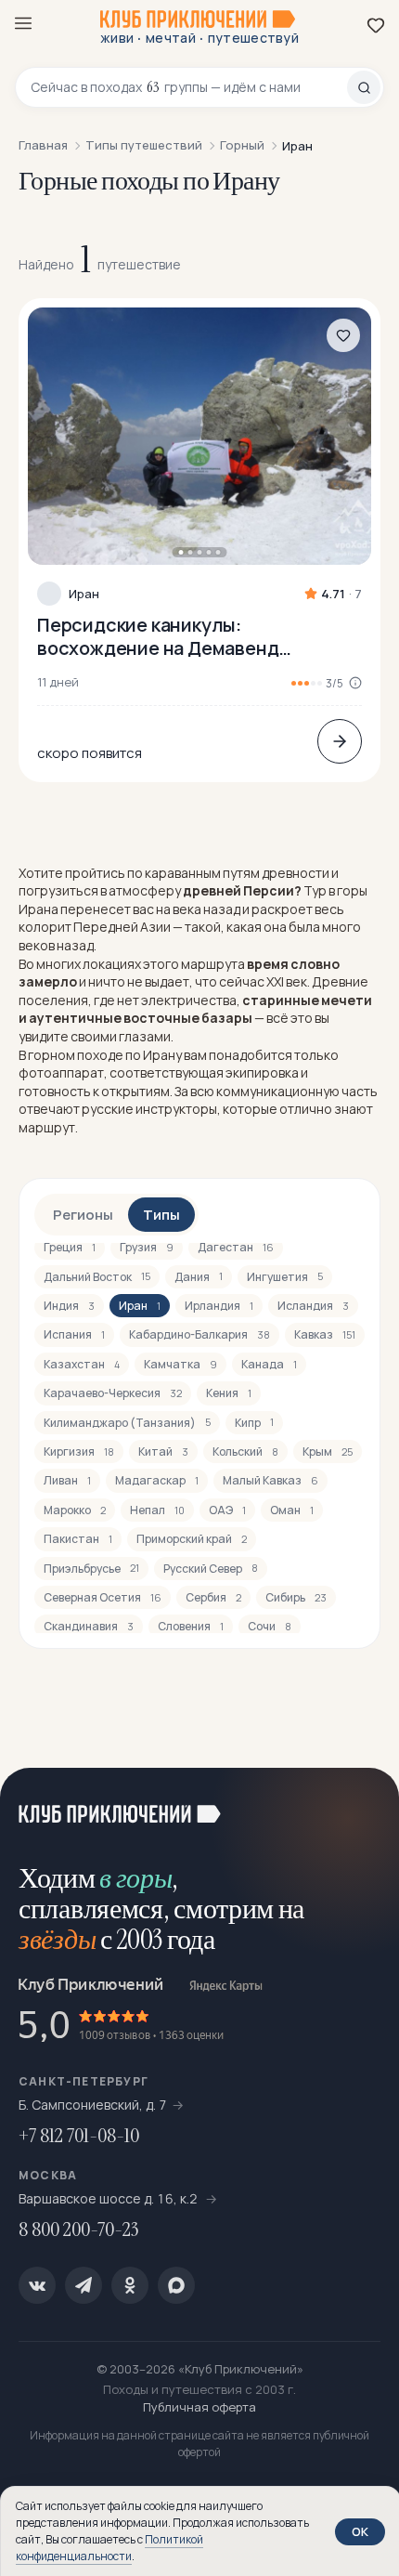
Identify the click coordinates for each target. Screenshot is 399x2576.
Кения (229, 1393)
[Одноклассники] (130, 2285)
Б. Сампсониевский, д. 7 (93, 2105)
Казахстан (82, 1364)
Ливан (67, 1480)
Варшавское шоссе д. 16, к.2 (109, 2198)
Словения (191, 1626)
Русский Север (211, 1569)
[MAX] (176, 2285)
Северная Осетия (103, 1597)
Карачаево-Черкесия (113, 1393)
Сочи (270, 1626)
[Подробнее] (340, 741)
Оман (292, 1510)
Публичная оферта (199, 2407)
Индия (69, 1306)
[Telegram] (84, 2285)
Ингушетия (285, 1277)
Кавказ (325, 1334)
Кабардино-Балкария (199, 1334)
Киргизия (79, 1451)
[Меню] (23, 23)
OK (360, 2531)
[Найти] (364, 87)
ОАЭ (227, 1510)
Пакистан (78, 1539)
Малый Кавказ (270, 1480)
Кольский (245, 1451)
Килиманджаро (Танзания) (127, 1423)
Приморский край (192, 1539)
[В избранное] (343, 335)
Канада (269, 1364)
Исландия (313, 1306)
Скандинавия (89, 1626)
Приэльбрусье (91, 1569)
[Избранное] (376, 25)
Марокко (75, 1510)
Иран (84, 594)
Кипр (254, 1423)
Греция (70, 1247)
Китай (163, 1451)
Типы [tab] (161, 1215)
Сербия (213, 1597)
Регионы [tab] (83, 1215)
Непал (157, 1510)
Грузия (147, 1247)
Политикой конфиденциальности (109, 2548)
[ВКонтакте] (37, 2285)
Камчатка (180, 1364)
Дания (199, 1277)
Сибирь (296, 1597)
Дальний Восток (97, 1277)
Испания (74, 1334)
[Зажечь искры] (362, 1805)
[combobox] (189, 87)
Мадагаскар (157, 1480)
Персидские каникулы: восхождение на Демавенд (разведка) (158, 636)
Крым (328, 1451)
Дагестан (236, 1247)
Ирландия (219, 1306)
